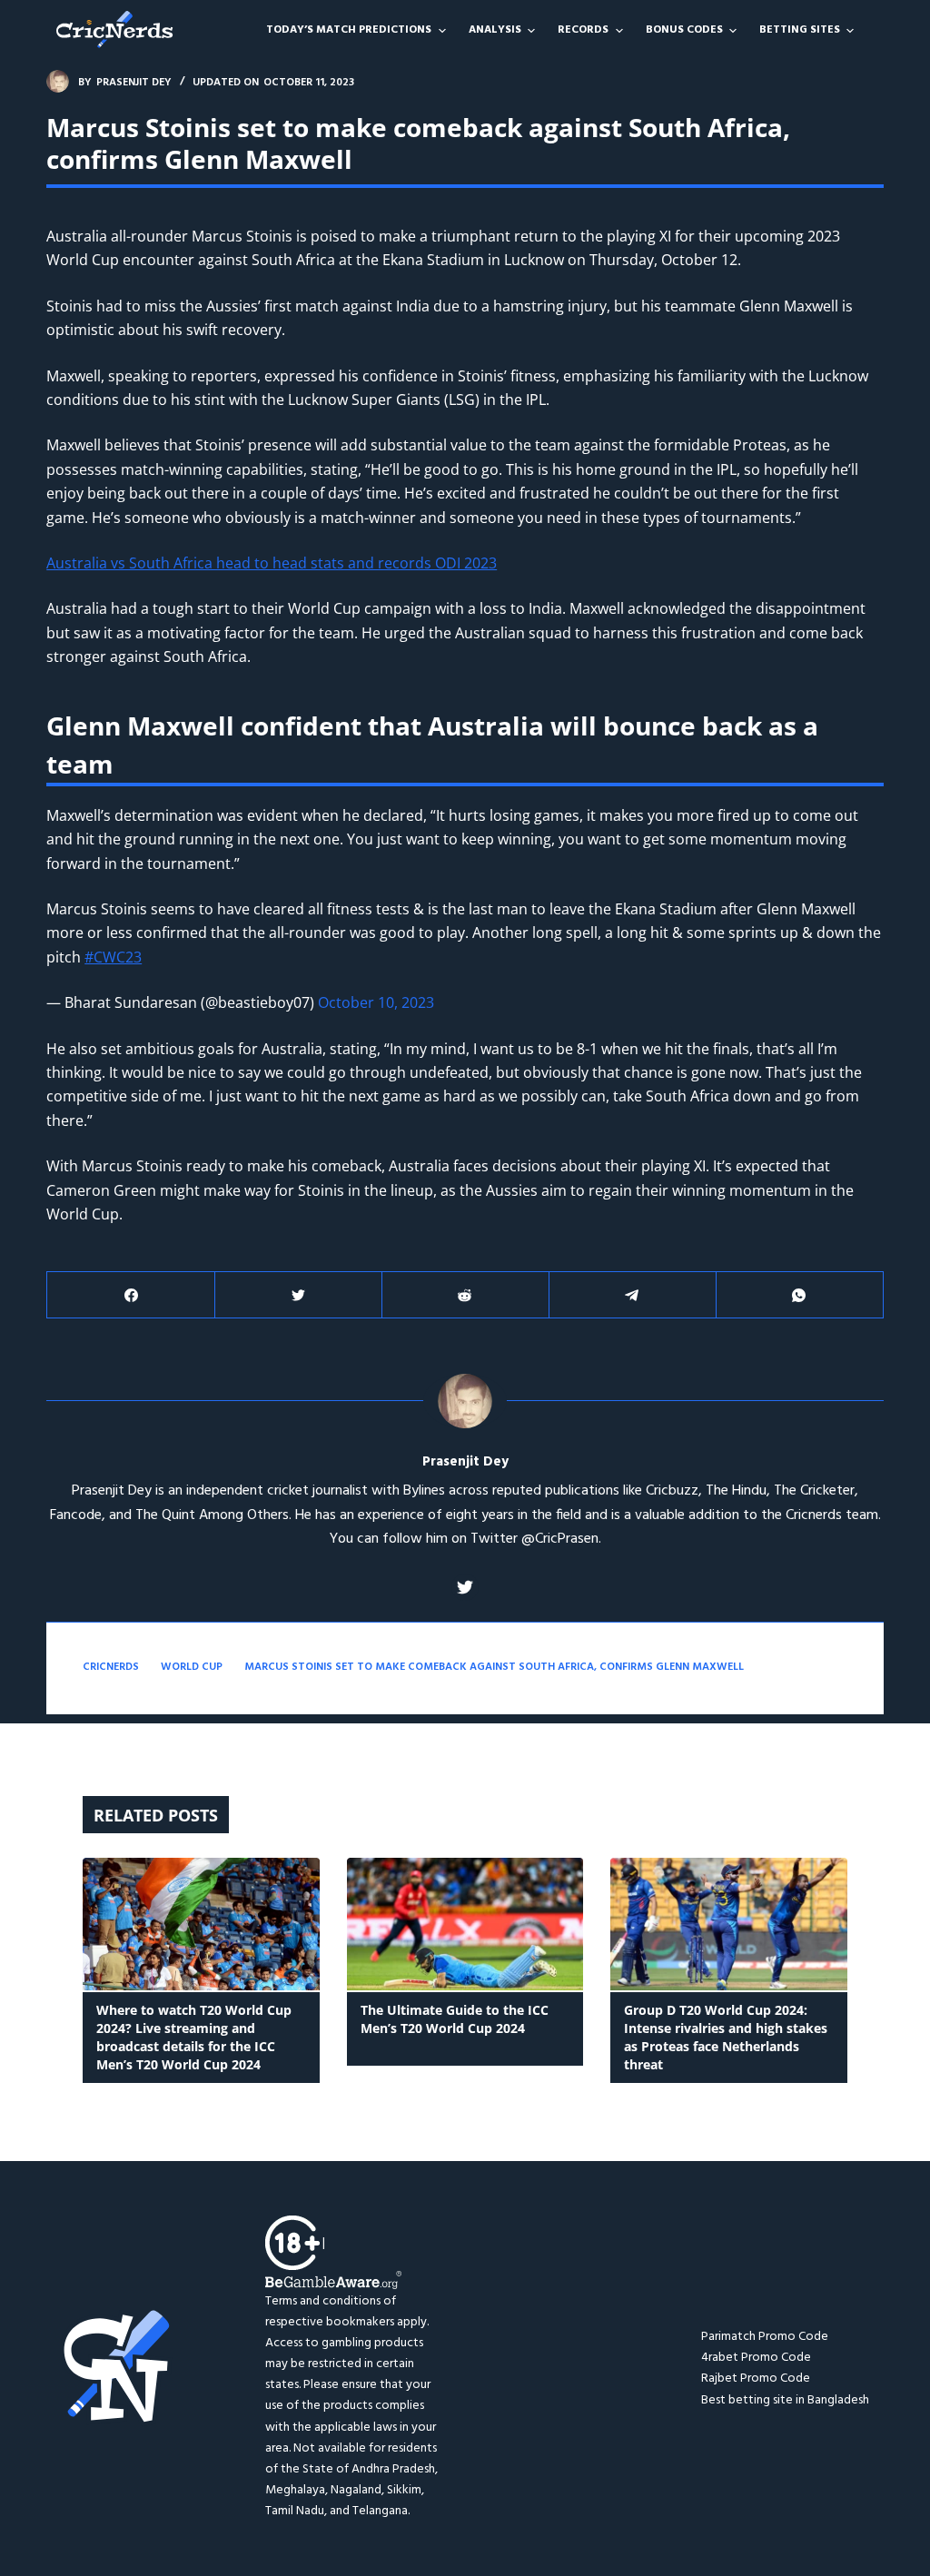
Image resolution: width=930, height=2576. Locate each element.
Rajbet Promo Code (756, 2379)
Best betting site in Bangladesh (785, 2400)
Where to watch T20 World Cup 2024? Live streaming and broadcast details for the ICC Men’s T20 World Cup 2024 (194, 2037)
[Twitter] (298, 1295)
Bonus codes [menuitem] (684, 30)
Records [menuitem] (583, 30)
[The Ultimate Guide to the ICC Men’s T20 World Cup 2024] (465, 1925)
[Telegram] (633, 1295)
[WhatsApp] (800, 1295)
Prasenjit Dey (465, 1462)
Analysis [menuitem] (495, 30)
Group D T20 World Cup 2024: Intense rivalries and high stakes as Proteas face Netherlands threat (726, 2037)
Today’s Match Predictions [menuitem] (349, 30)
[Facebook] (131, 1295)
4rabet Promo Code (756, 2358)
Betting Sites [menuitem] (800, 30)
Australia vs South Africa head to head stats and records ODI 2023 (272, 563)
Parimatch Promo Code (765, 2337)
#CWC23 (113, 957)
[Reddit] (465, 1295)
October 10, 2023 (376, 1002)
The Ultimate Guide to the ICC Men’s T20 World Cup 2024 (455, 2019)
